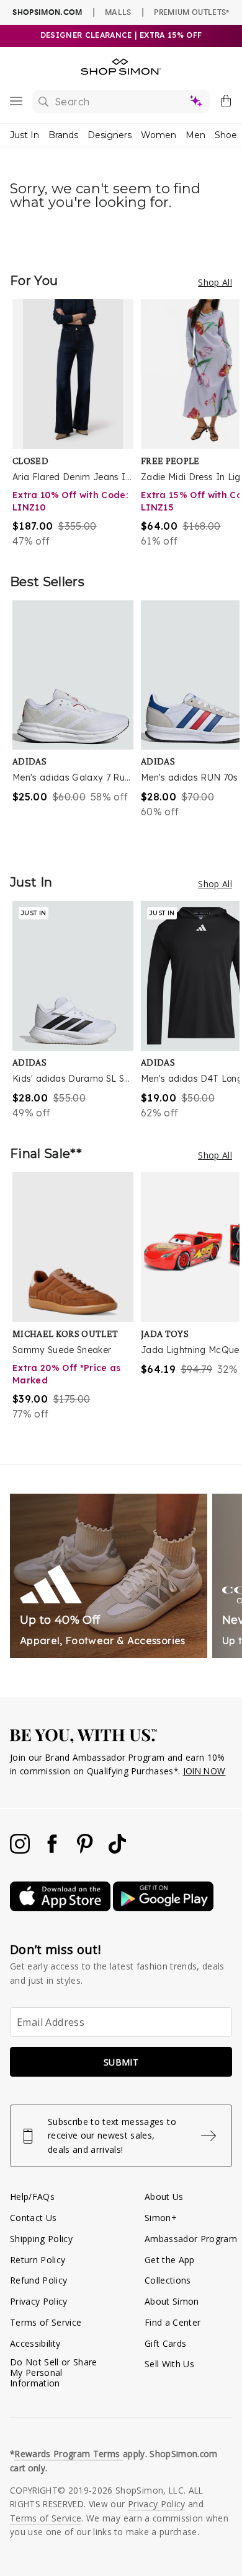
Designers (110, 135)
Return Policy (38, 2260)
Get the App (170, 2260)
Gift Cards (165, 2343)
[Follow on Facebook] (53, 1850)
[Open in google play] (163, 1908)
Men (195, 135)
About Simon (172, 2301)
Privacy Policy (39, 2301)
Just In (25, 135)
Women (159, 135)
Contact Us (33, 2218)
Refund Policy (38, 2280)
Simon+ (161, 2218)
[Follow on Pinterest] (86, 1850)
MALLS (118, 12)
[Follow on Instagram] (21, 1850)
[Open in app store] (61, 1908)
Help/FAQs (32, 2197)
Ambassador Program (191, 2239)
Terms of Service (46, 2322)
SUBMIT (121, 2062)
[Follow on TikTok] (117, 1850)
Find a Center (173, 2322)
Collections (168, 2280)
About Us (164, 2197)
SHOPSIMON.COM (47, 12)
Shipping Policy (41, 2239)
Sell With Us (169, 2364)
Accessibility (35, 2343)
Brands (63, 135)
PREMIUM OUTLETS (191, 12)
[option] (77, 424)
